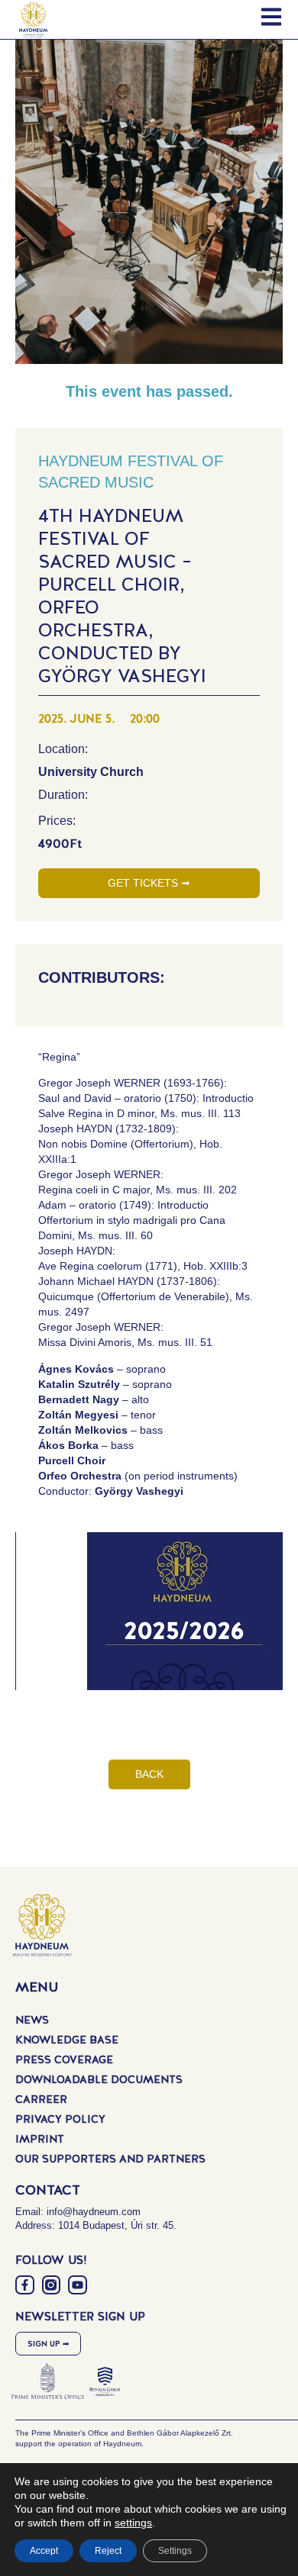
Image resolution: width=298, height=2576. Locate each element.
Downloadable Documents (99, 2079)
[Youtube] (78, 2285)
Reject (108, 2551)
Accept (44, 2551)
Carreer (41, 2099)
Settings (175, 2551)
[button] (160, 1627)
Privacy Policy (60, 2119)
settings (133, 2523)
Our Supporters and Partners (110, 2159)
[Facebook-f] (25, 2285)
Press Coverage (64, 2059)
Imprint (40, 2139)
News (32, 2020)
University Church (91, 772)
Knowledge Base (67, 2040)
